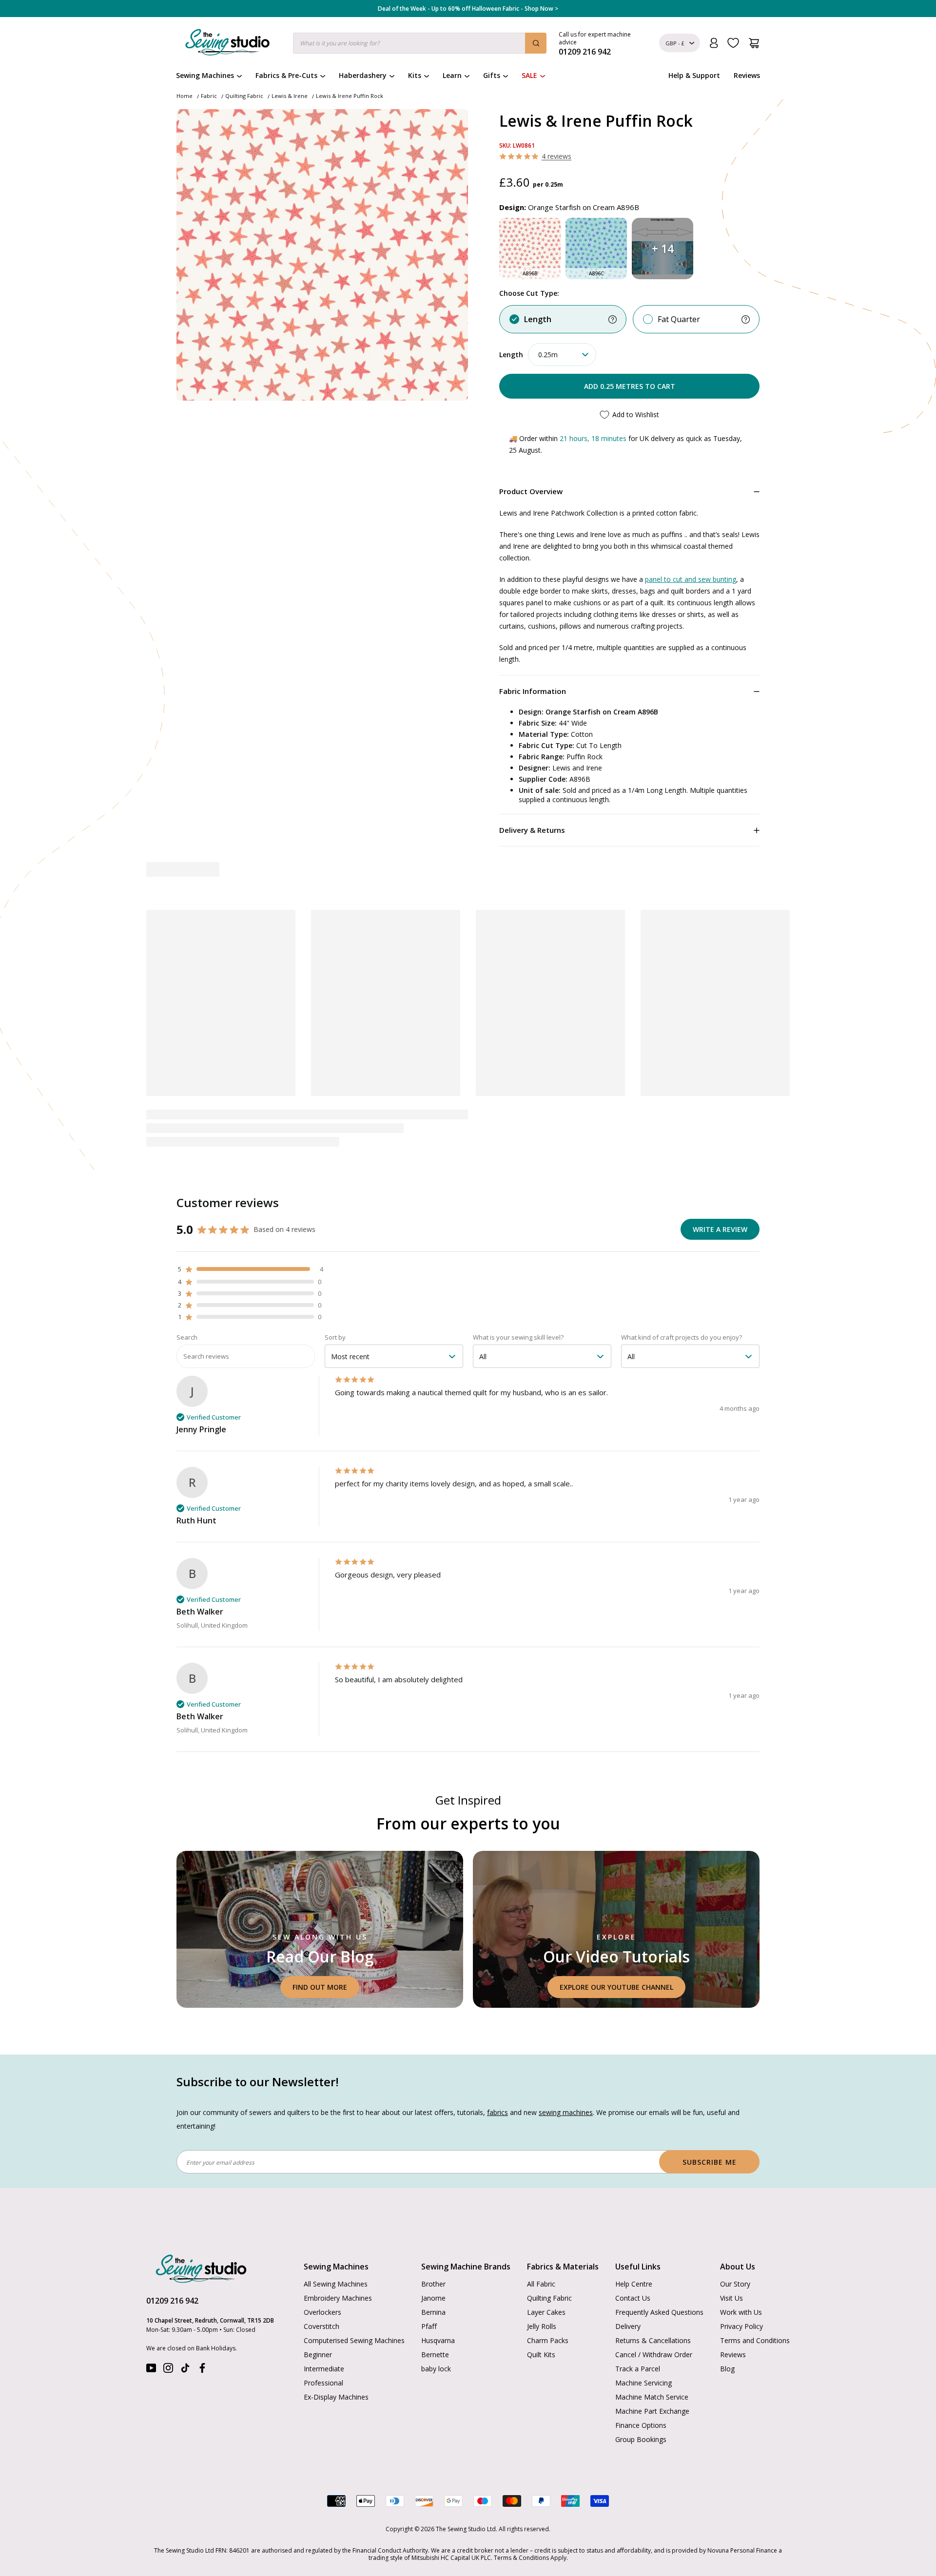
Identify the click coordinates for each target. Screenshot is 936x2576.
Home (185, 96)
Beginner (318, 2355)
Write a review (720, 1229)
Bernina (433, 2312)
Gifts (492, 75)
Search (187, 1337)
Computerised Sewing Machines (354, 2340)
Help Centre (634, 2284)
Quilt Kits (541, 2355)
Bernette (435, 2355)
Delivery (628, 2326)
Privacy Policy (741, 2326)
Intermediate (324, 2369)
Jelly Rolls (542, 2326)
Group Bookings (641, 2439)
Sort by (335, 1337)
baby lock (436, 2369)
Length (538, 319)
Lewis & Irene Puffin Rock (350, 96)
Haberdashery (363, 75)
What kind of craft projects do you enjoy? (682, 1337)
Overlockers (322, 2312)
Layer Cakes (546, 2312)
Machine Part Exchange (652, 2411)
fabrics (497, 2112)
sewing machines (566, 2112)
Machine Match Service (652, 2397)
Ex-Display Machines (336, 2397)
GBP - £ (675, 43)
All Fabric (541, 2284)
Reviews (747, 75)
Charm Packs (548, 2340)
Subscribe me (710, 2162)
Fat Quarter (679, 319)
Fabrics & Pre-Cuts (286, 75)
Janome (433, 2298)
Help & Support (694, 75)
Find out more (320, 1987)
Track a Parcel (638, 2369)
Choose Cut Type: (529, 293)
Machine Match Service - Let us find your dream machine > (468, 9)
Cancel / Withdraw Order (654, 2355)
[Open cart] (754, 43)
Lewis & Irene (290, 96)
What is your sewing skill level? (518, 1337)
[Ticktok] (185, 2370)
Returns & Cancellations (653, 2340)
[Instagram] (168, 2370)
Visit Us (731, 2298)
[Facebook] (202, 2370)
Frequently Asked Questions (659, 2312)
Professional (323, 2383)
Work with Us (741, 2312)
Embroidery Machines (338, 2298)
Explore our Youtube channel (616, 1987)
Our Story (735, 2284)
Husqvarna (438, 2340)
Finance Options (641, 2425)
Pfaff (429, 2326)
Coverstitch (322, 2326)
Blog (727, 2369)
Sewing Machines (205, 75)
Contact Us (633, 2298)
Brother (433, 2284)
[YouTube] (151, 2370)
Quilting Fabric (244, 96)
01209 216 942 (172, 2301)
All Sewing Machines (336, 2284)
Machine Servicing (643, 2383)
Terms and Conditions (755, 2340)
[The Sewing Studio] (227, 44)
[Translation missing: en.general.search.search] (536, 43)
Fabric (209, 96)
